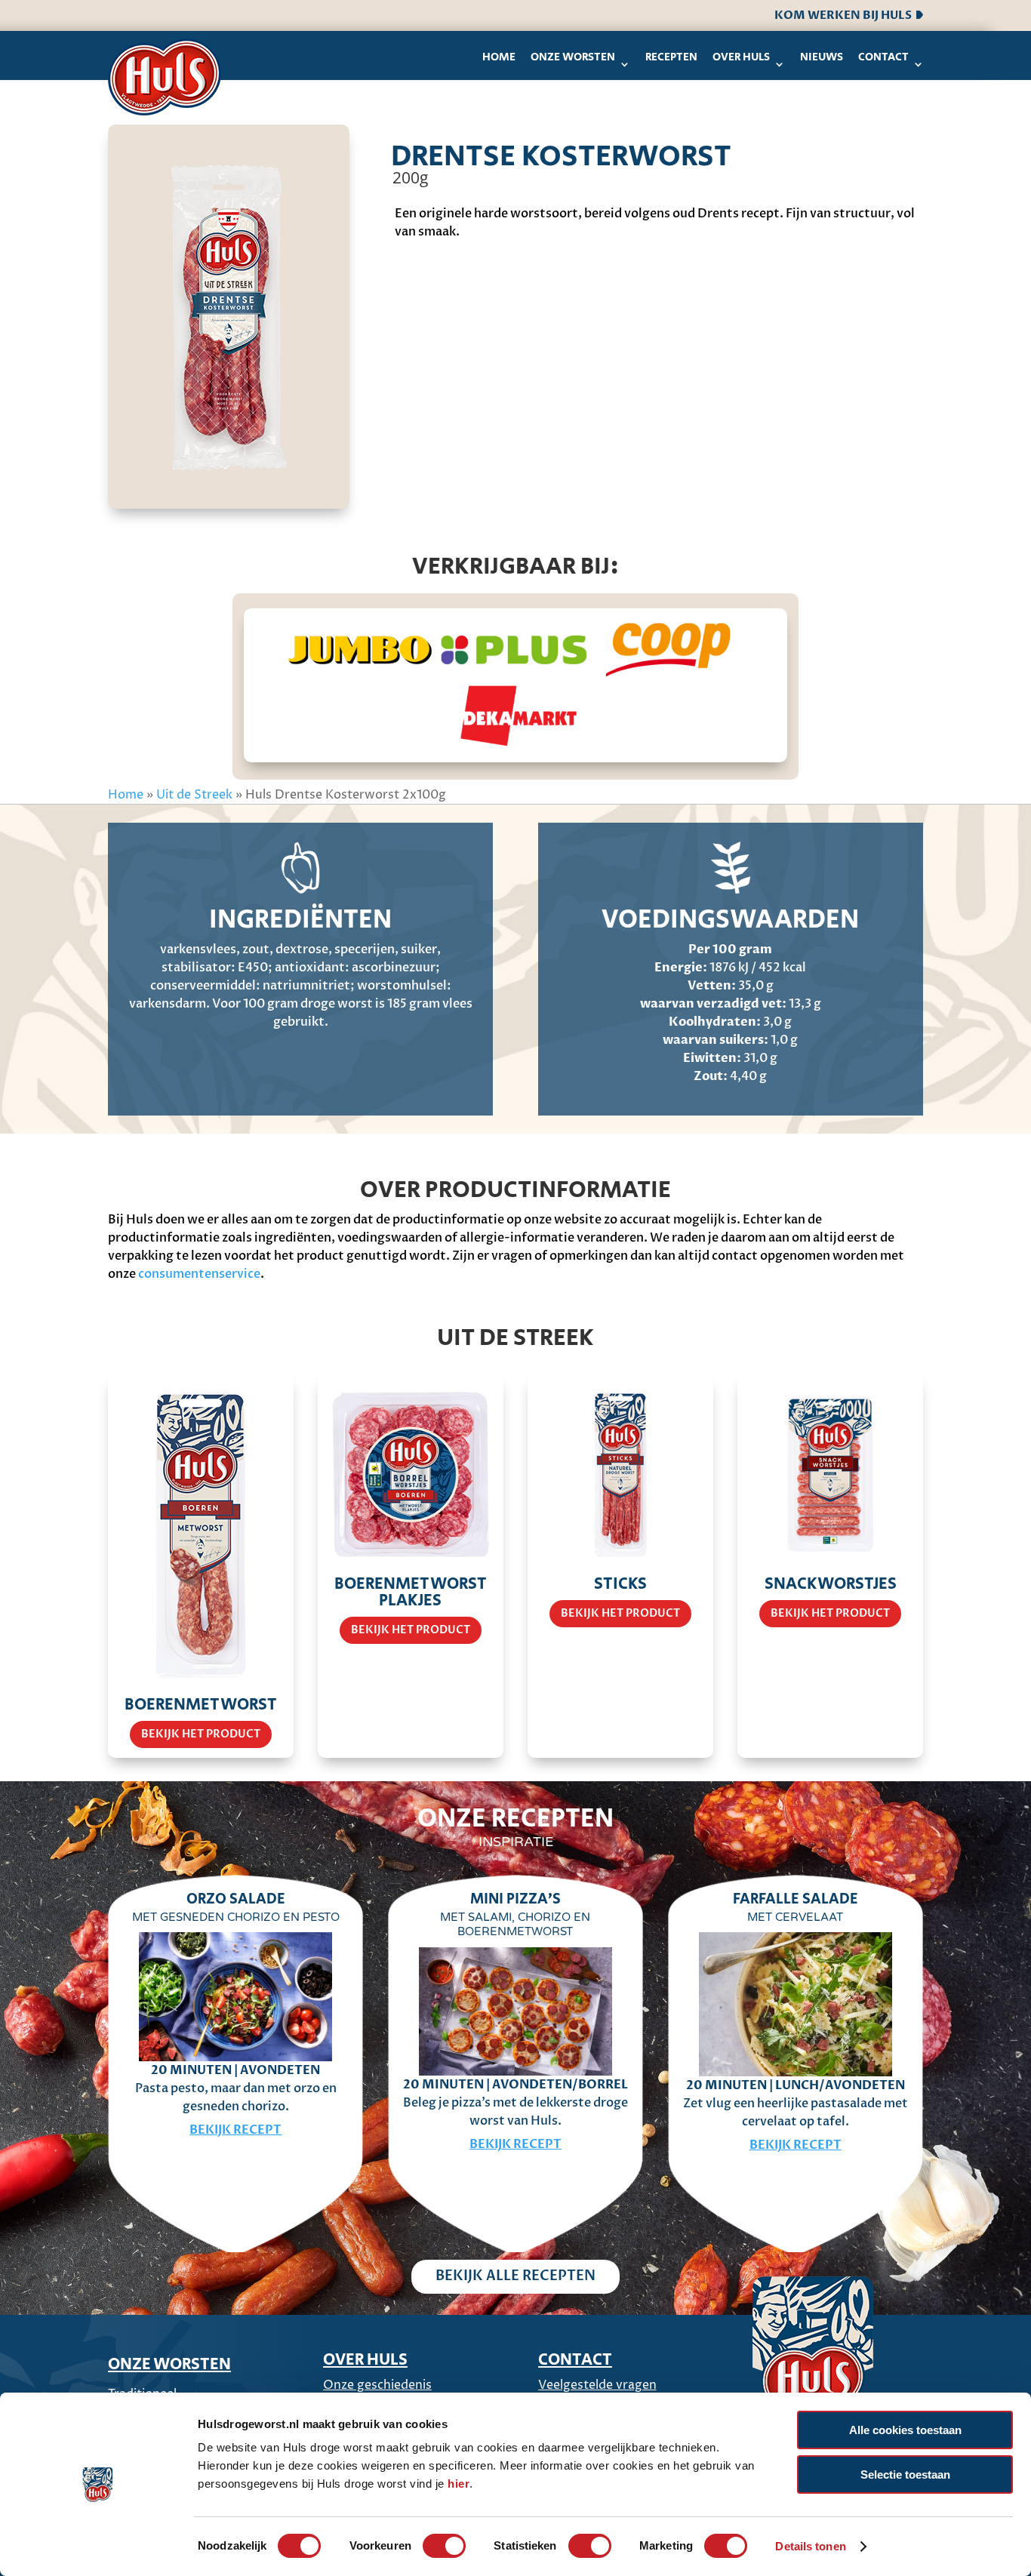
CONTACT (575, 2360)
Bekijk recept (235, 2130)
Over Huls (741, 57)
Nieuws (822, 57)
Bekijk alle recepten (515, 2276)
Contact (883, 57)
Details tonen (810, 2546)
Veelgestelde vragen (597, 2385)
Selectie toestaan (905, 2474)
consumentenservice (199, 1274)
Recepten (671, 57)
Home (499, 57)
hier (459, 2484)
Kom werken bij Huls (845, 15)
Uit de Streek (194, 795)
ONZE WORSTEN (169, 2365)
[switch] (444, 2546)
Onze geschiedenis (377, 2385)
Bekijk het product (201, 1734)
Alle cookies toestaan (905, 2430)
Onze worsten (573, 57)
